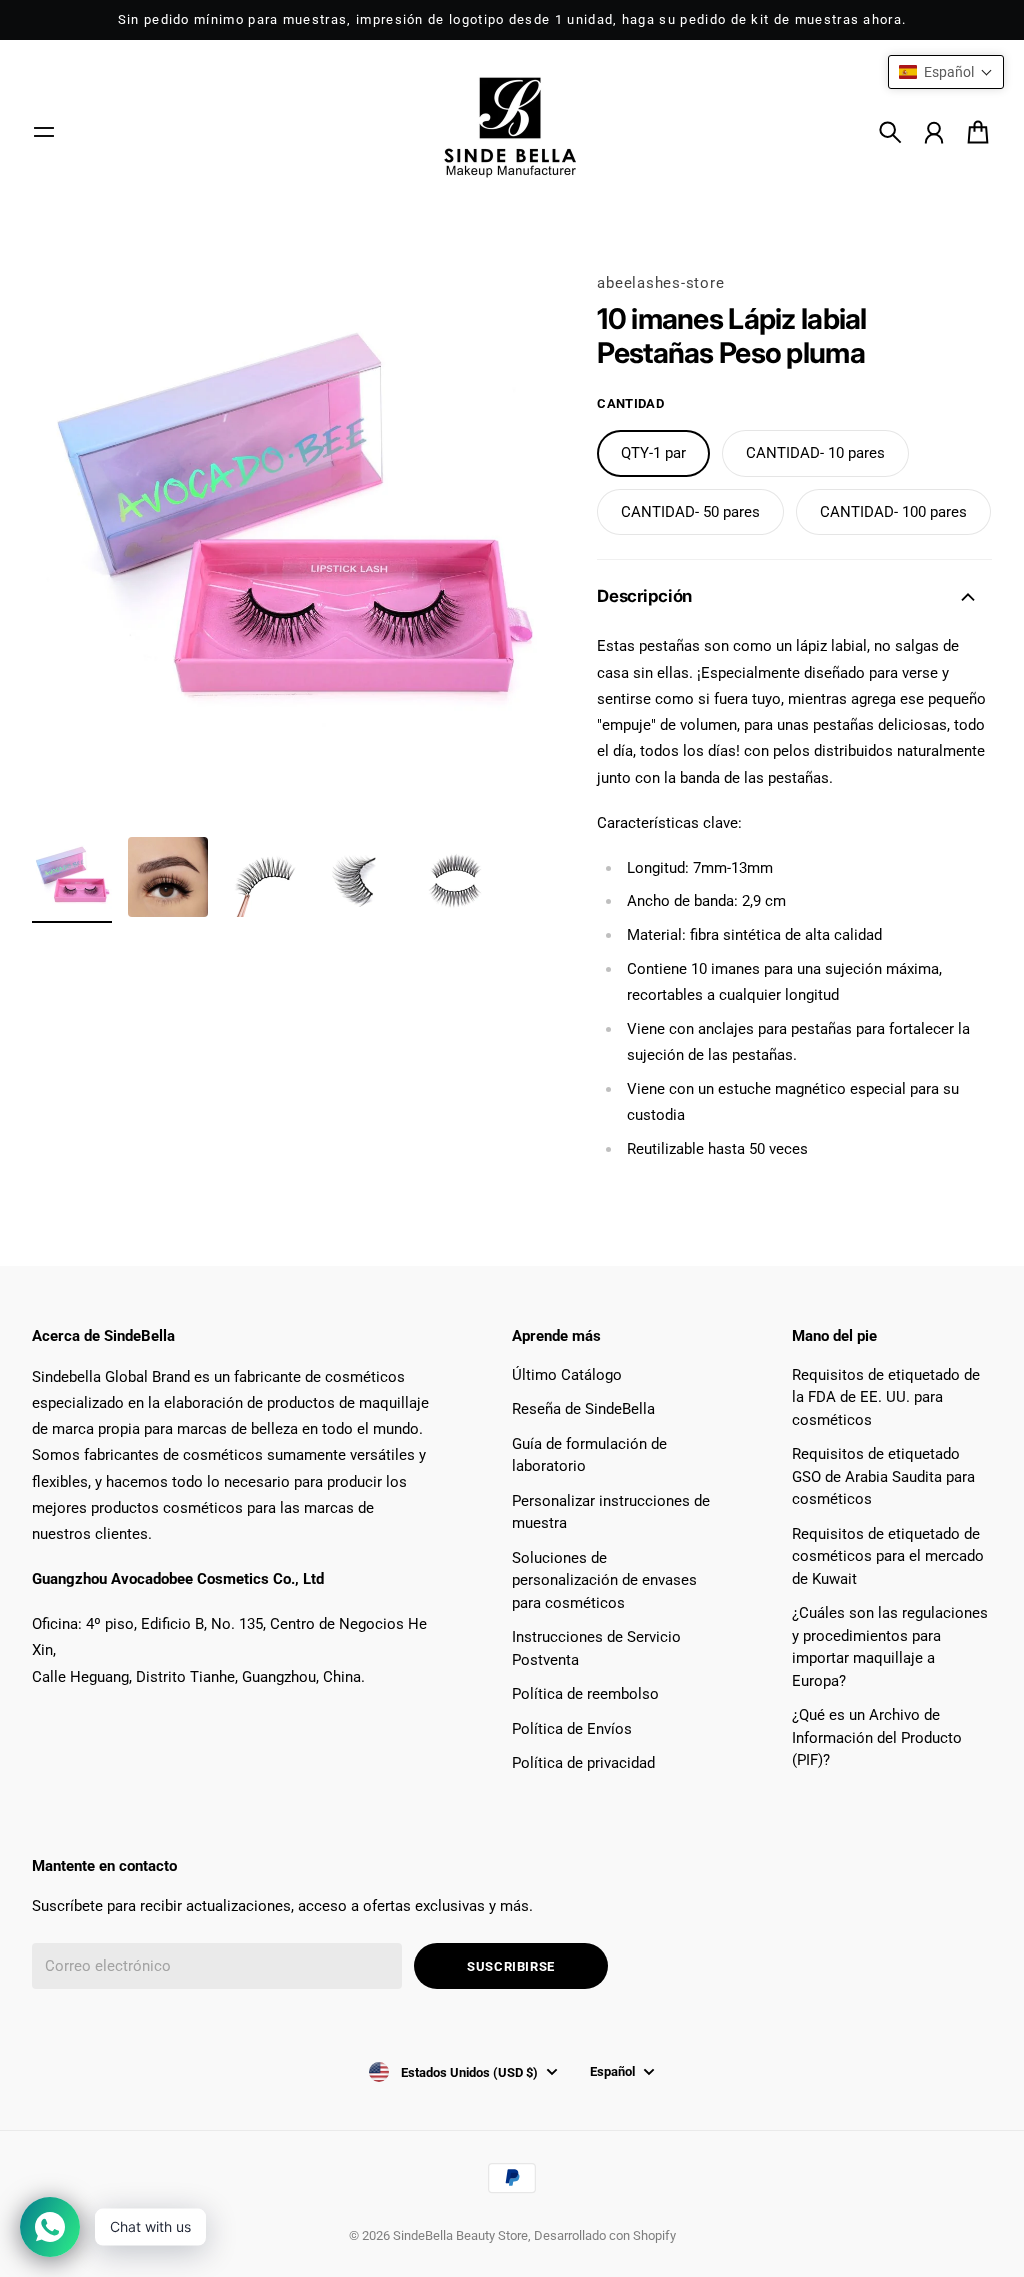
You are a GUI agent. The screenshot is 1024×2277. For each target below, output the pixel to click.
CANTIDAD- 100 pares (893, 512)
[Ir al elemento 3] (264, 877)
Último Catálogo (567, 1375)
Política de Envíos (572, 1729)
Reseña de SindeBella (583, 1409)
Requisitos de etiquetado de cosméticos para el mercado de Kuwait (888, 1556)
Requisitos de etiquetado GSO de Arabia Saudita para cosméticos (883, 1476)
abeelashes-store (660, 283)
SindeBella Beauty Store (460, 2235)
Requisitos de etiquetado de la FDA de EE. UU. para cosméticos (886, 1397)
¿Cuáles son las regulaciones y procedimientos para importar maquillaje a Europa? (890, 1647)
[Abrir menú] (44, 132)
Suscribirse (511, 1966)
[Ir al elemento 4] (360, 877)
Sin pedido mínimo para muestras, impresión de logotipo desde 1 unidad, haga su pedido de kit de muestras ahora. (512, 19)
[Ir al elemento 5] (456, 877)
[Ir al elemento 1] (72, 877)
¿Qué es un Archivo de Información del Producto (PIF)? (877, 1737)
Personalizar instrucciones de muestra (611, 1512)
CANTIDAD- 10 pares (815, 453)
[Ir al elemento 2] (168, 877)
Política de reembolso (585, 1694)
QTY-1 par (653, 453)
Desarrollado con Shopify (605, 2235)
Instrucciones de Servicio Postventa (596, 1648)
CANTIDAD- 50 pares (690, 512)
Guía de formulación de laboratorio (589, 1455)
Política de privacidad (583, 1763)
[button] (946, 72)
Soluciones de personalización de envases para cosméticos (604, 1580)
